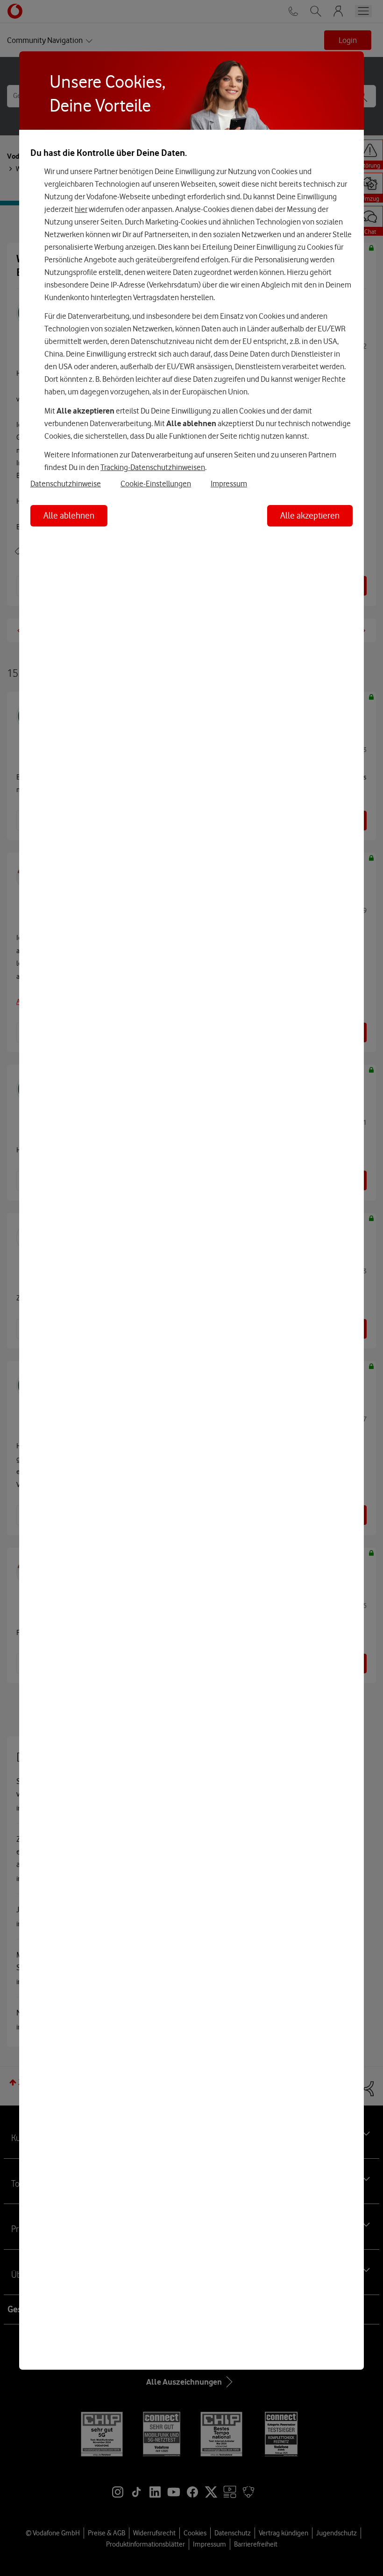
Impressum (229, 484)
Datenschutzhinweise (66, 484)
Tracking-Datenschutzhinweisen (153, 467)
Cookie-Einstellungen (156, 484)
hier (81, 209)
